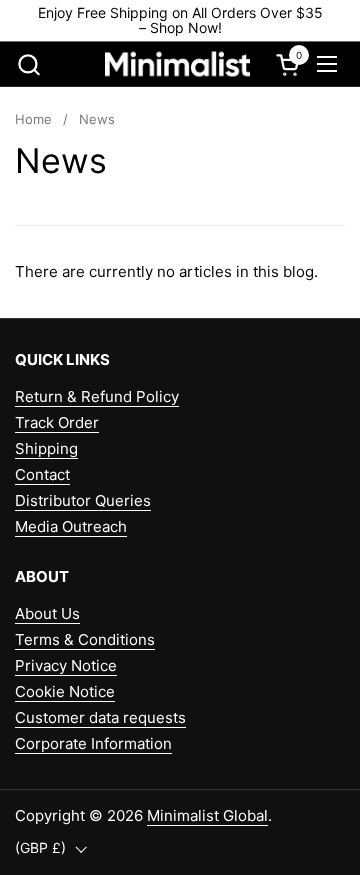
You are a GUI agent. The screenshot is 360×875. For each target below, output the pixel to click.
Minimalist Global (207, 815)
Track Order (57, 422)
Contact (42, 474)
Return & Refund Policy (97, 396)
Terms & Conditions (85, 639)
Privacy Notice (66, 665)
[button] (28, 64)
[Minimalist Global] (178, 64)
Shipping (46, 448)
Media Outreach (71, 526)
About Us (47, 613)
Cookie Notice (65, 691)
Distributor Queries (83, 500)
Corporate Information (93, 743)
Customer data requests (100, 717)
